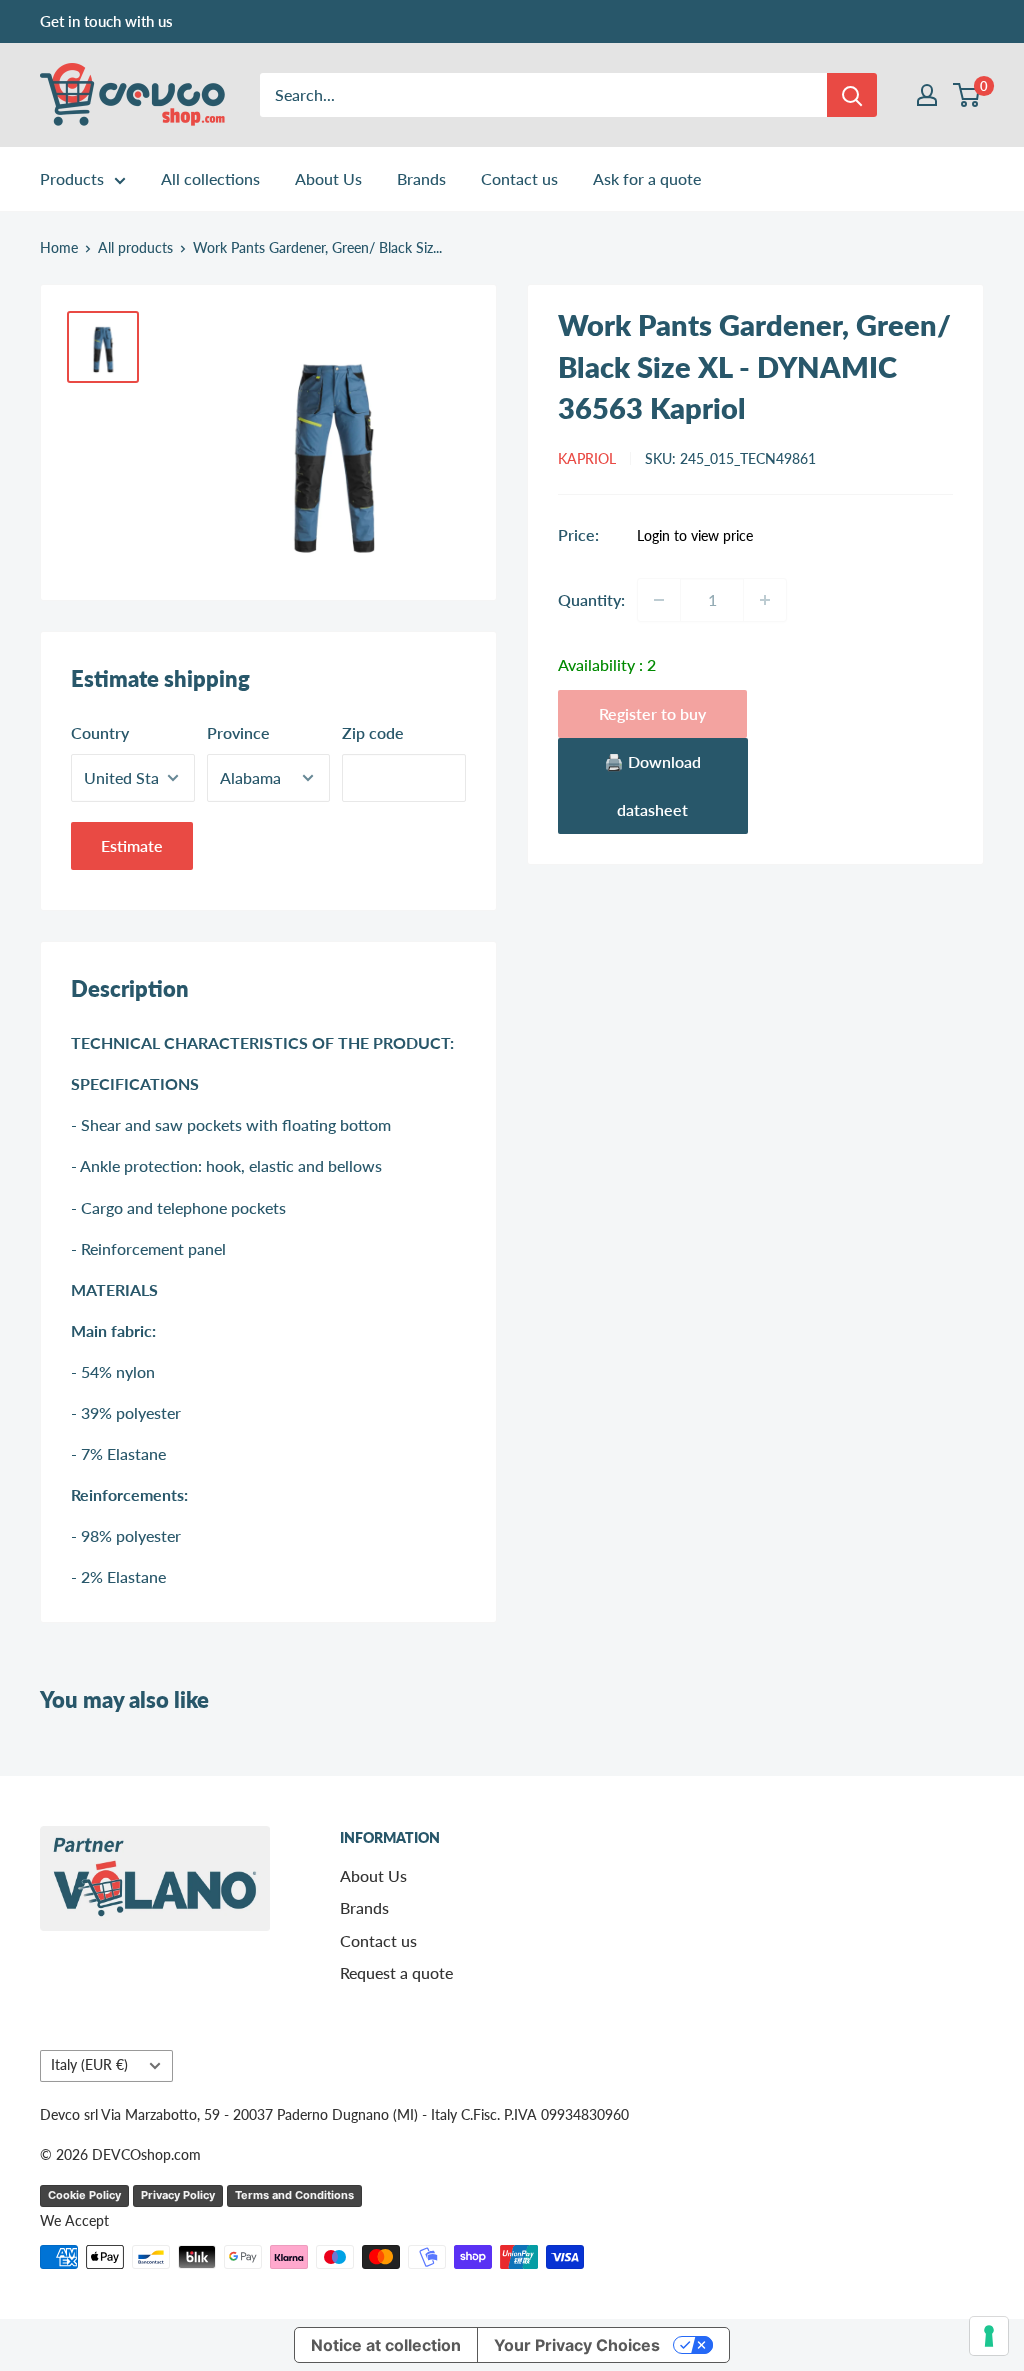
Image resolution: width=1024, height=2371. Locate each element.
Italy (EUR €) (89, 2065)
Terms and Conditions (294, 2195)
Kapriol (587, 458)
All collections (210, 178)
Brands (421, 178)
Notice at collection (386, 2345)
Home (59, 247)
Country (100, 732)
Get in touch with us (106, 21)
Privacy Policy (178, 2195)
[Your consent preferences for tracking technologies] (989, 2336)
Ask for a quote (647, 178)
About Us (328, 178)
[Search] (852, 95)
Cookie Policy (84, 2195)
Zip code (373, 732)
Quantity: (591, 599)
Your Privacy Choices (577, 2345)
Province (238, 732)
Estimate (132, 845)
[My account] (927, 95)
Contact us (519, 178)
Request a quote (396, 1972)
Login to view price (695, 536)
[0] (967, 95)
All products (135, 247)
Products (72, 178)
